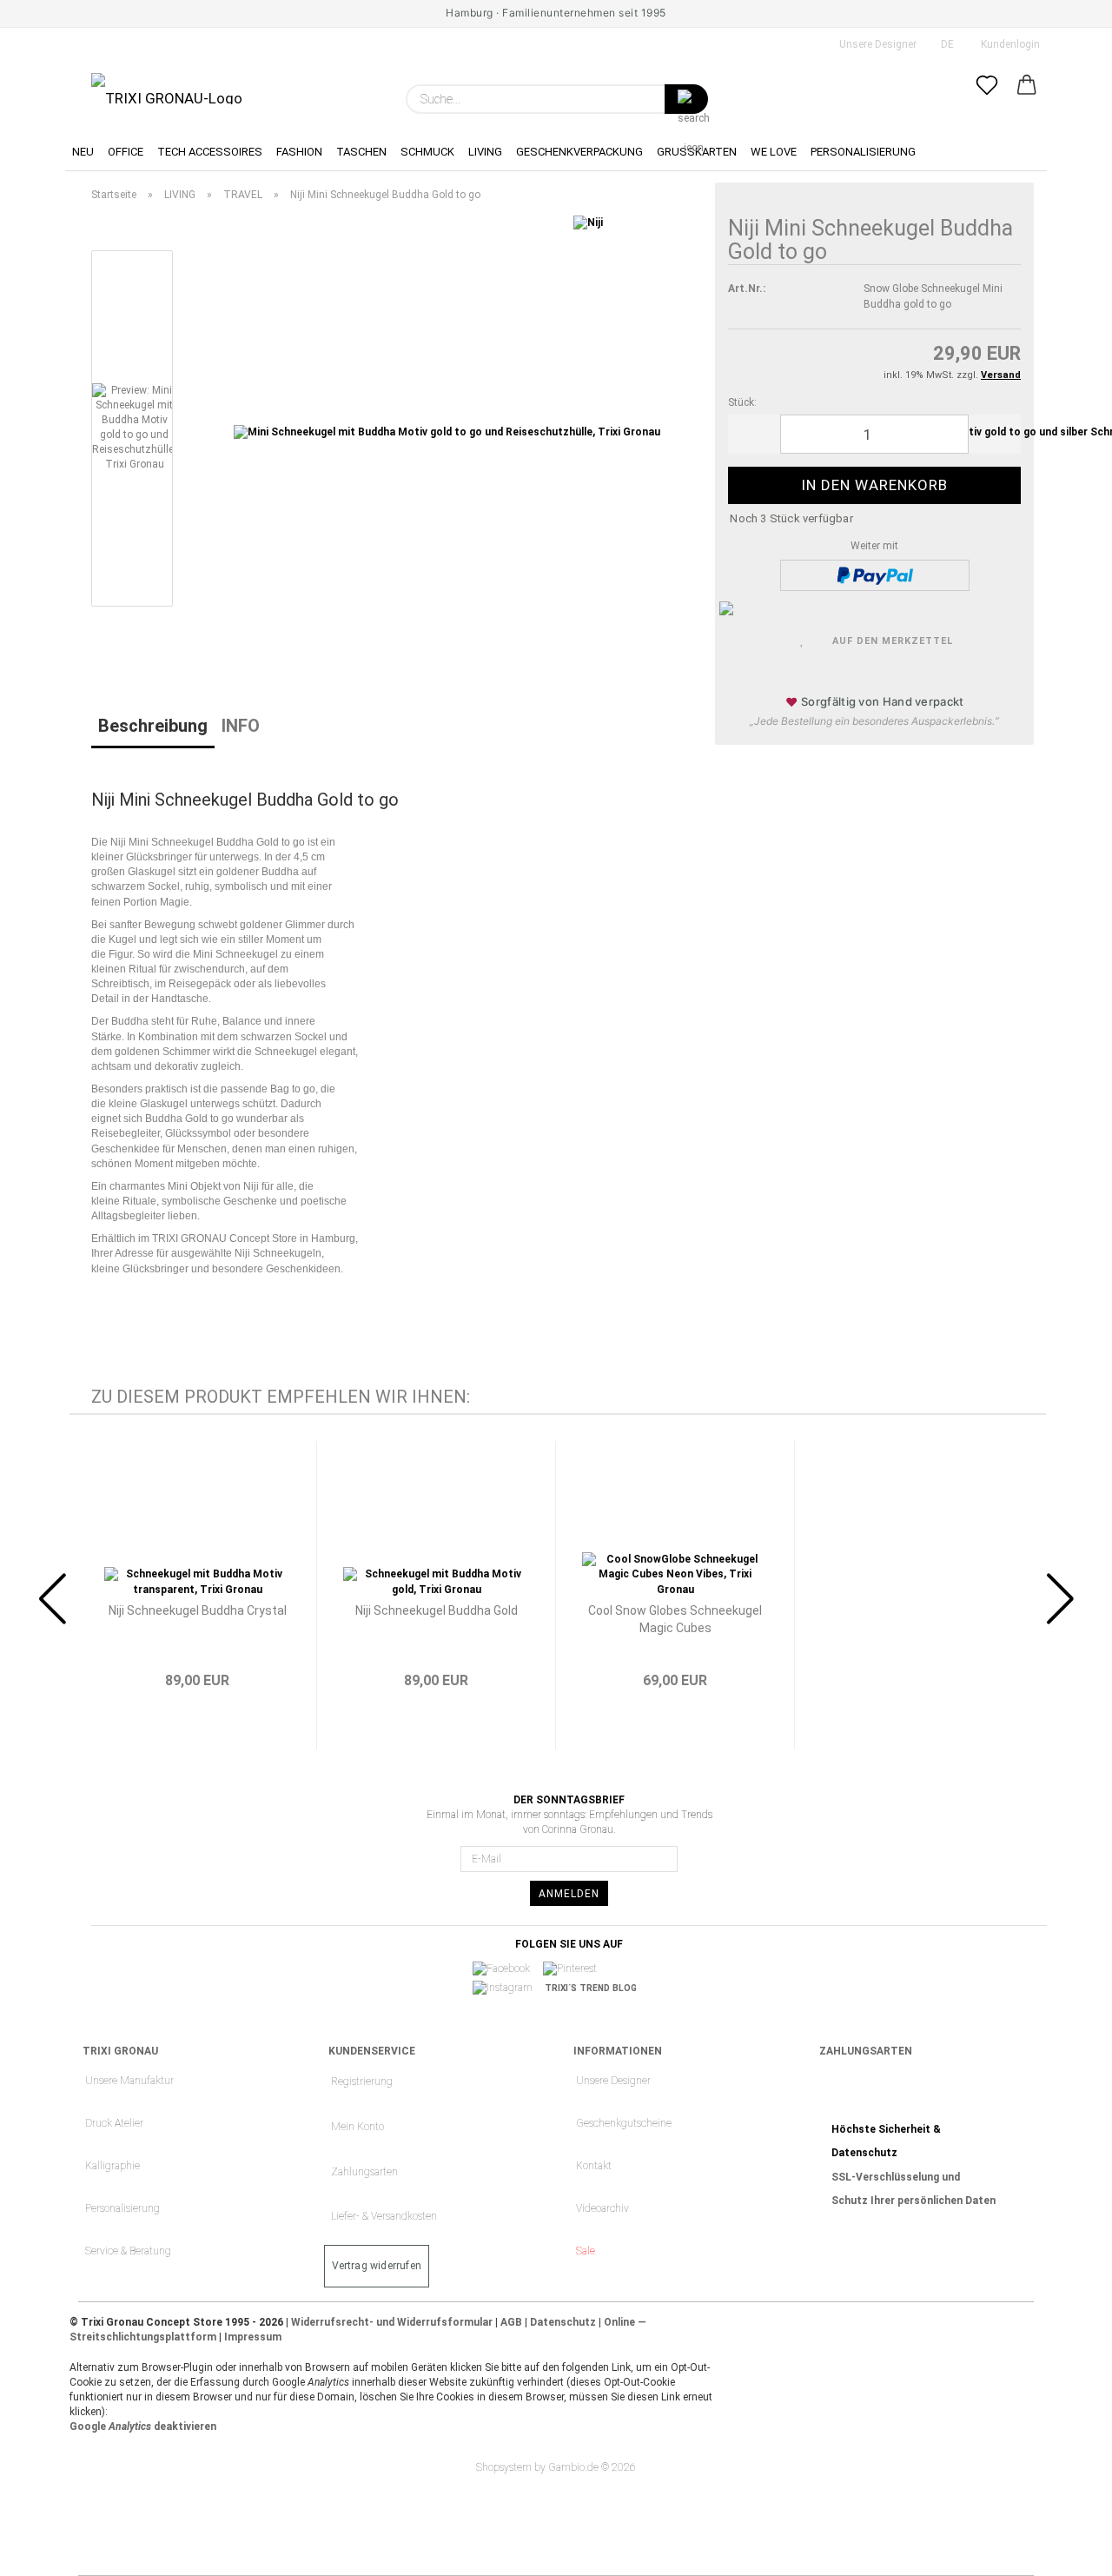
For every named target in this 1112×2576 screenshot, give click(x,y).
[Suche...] (686, 99)
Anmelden (569, 1894)
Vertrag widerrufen (377, 2266)
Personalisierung (122, 2208)
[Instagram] (508, 1988)
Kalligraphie (113, 2166)
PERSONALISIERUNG (863, 152)
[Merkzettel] (987, 99)
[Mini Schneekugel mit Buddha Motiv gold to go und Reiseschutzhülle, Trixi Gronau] (447, 432)
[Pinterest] (576, 1969)
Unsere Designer (877, 44)
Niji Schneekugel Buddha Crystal (198, 1610)
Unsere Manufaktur (129, 2081)
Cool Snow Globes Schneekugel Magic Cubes (675, 1619)
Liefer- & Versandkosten (384, 2216)
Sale (586, 2251)
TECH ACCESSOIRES (210, 152)
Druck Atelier (114, 2123)
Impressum (253, 2337)
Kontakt (594, 2166)
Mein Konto (357, 2127)
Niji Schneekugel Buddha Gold (437, 1610)
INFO (241, 726)
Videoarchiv (602, 2208)
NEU (83, 152)
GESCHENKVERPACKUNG (579, 152)
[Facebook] (507, 1969)
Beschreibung (153, 726)
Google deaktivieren (143, 2427)
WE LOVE (774, 152)
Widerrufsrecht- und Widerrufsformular (392, 2322)
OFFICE (126, 152)
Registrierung (362, 2081)
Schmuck (427, 152)
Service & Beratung (128, 2251)
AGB (511, 2322)
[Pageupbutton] (1064, 2550)
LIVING (485, 152)
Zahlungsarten (364, 2172)
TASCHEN (361, 152)
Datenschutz (563, 2322)
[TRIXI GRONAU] (167, 89)
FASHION (299, 152)
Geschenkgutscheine (624, 2123)
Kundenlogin (1008, 44)
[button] (1027, 99)
